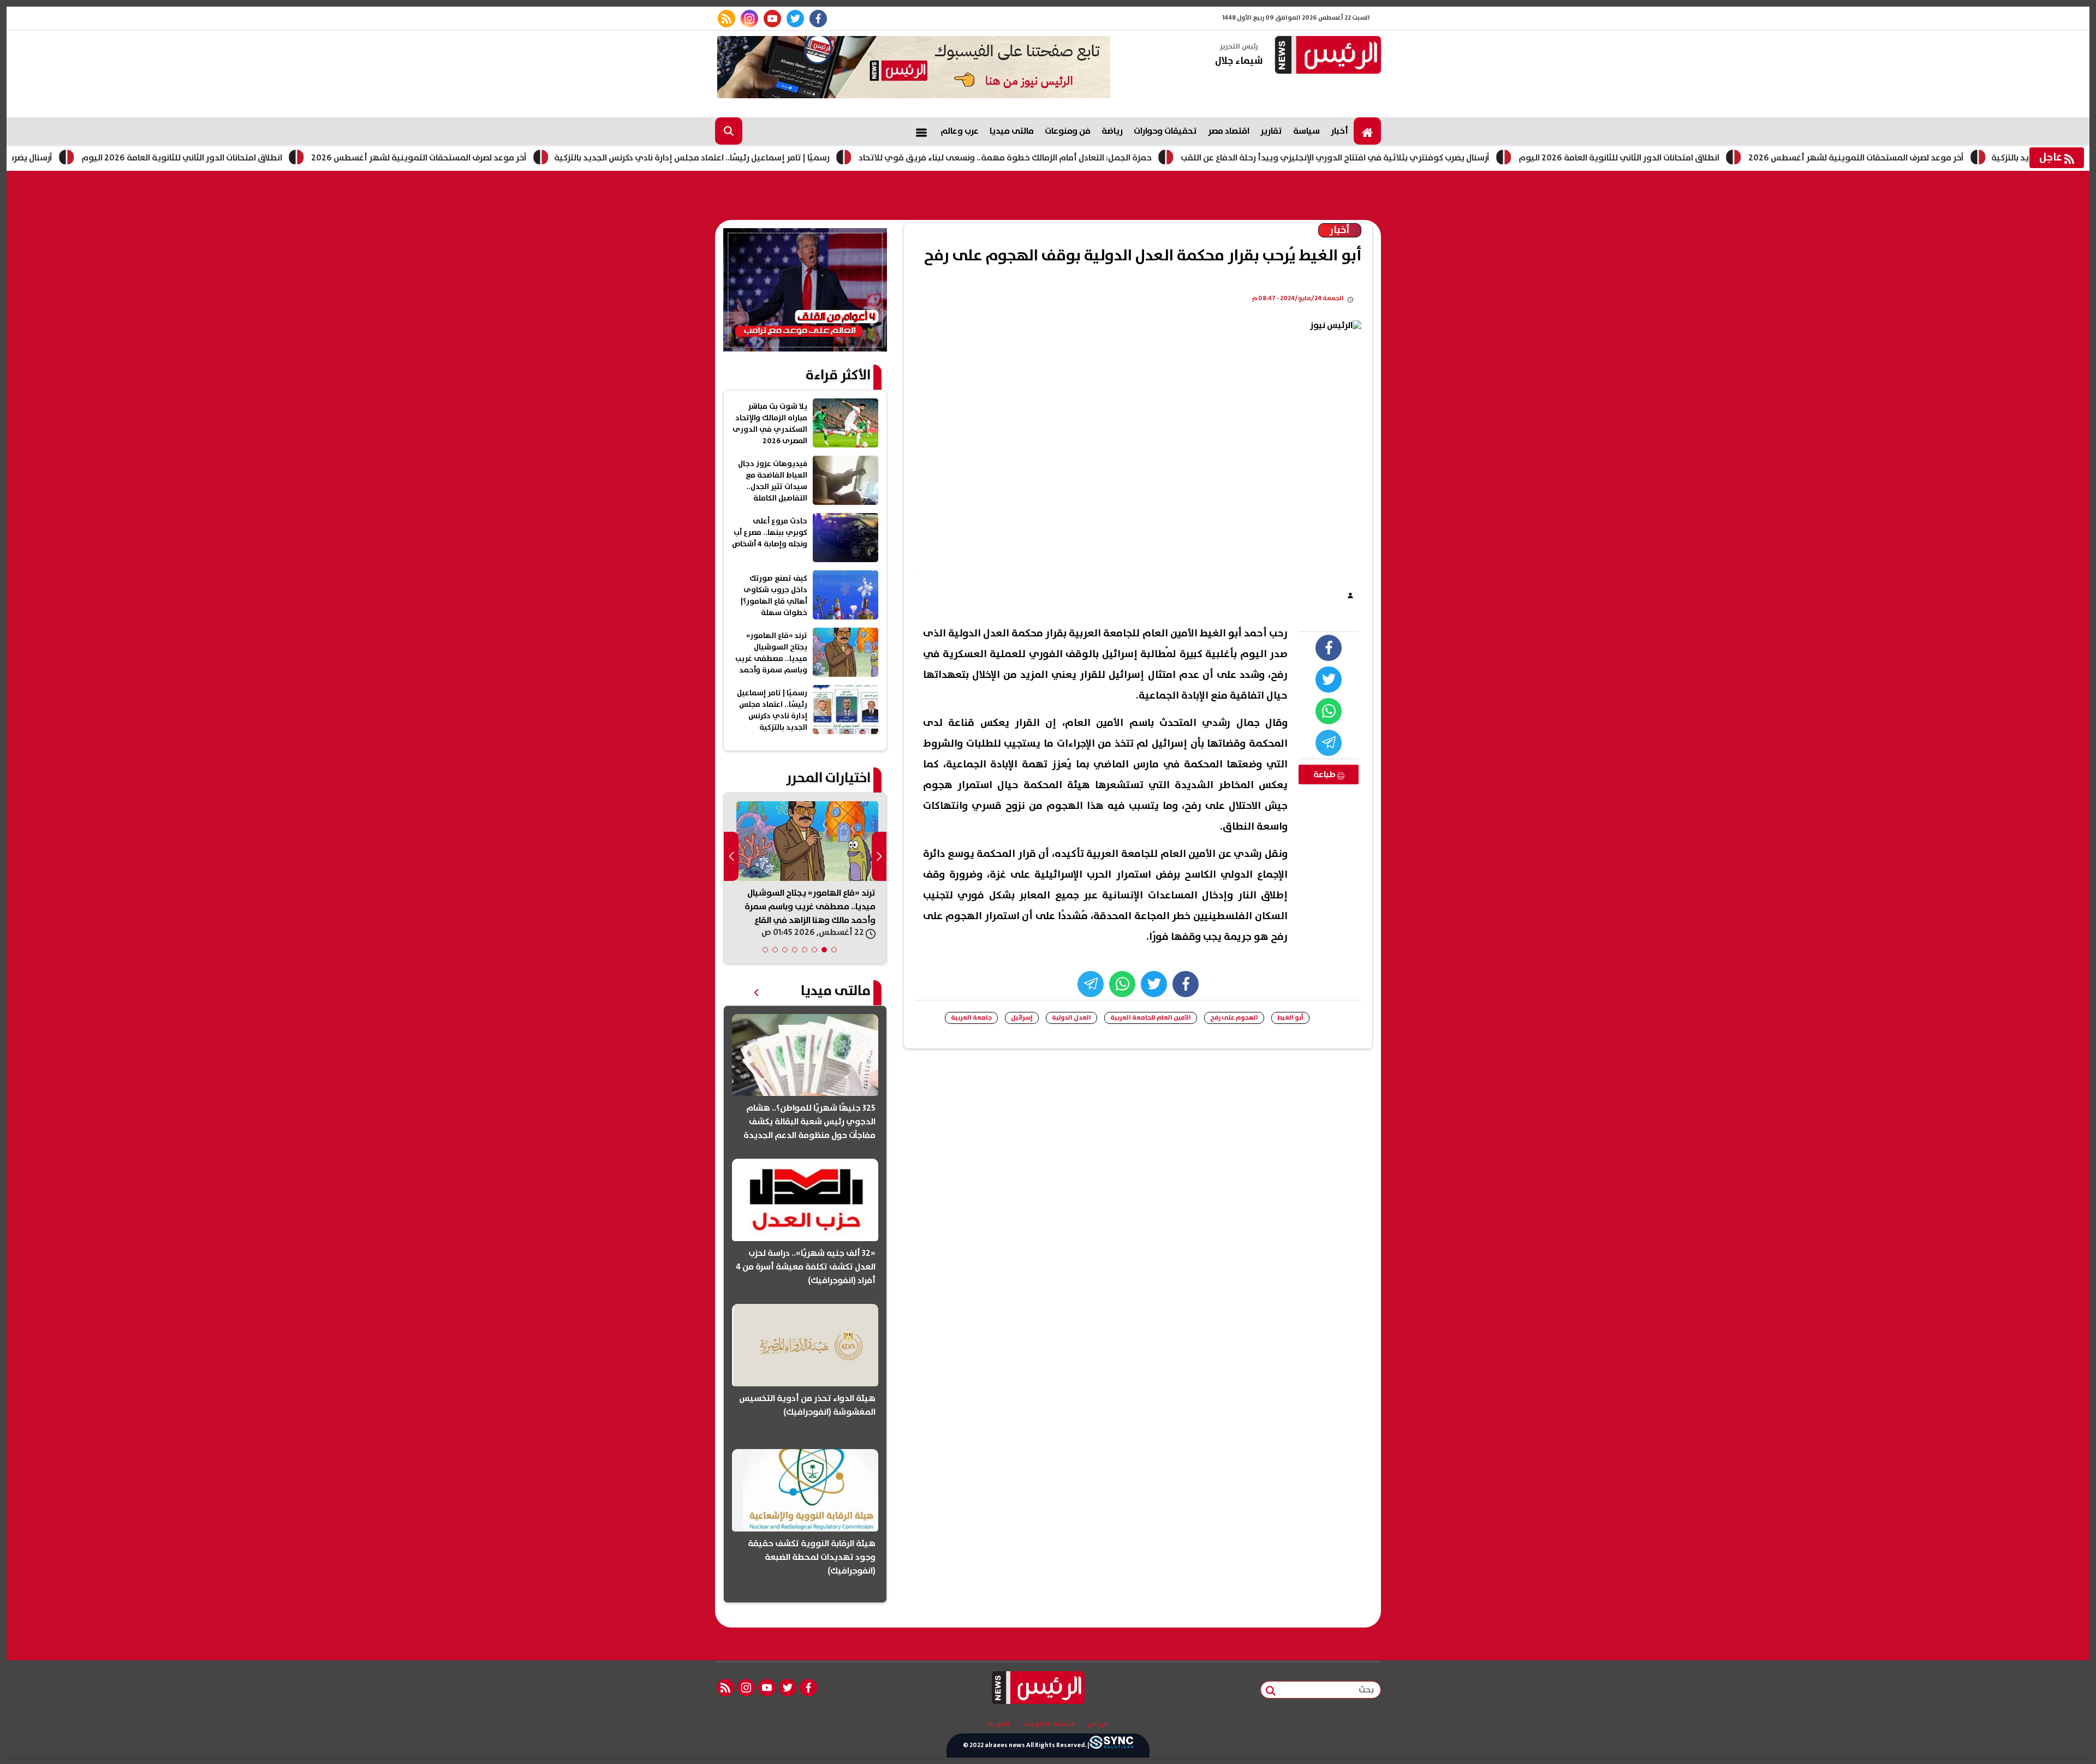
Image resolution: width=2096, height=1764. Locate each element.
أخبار (1339, 131)
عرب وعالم (960, 131)
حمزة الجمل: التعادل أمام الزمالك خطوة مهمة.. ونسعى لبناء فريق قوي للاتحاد (1098, 158)
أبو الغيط (1290, 1018)
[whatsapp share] (1329, 711)
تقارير (1271, 131)
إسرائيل (1022, 1018)
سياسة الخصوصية (1049, 1724)
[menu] (921, 131)
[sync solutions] (1111, 1745)
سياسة (1306, 131)
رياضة (1112, 131)
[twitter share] (1329, 680)
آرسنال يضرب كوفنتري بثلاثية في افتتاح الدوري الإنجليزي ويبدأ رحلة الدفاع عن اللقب (1428, 158)
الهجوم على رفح (1234, 1018)
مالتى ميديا (1012, 131)
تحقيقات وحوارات (1165, 131)
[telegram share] (1329, 743)
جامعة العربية (971, 1018)
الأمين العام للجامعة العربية (1151, 1018)
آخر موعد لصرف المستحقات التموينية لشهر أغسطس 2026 (512, 158)
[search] (729, 131)
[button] (834, 950)
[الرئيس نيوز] (1326, 56)
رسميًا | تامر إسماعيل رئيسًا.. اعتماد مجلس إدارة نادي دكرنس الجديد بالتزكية (785, 158)
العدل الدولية (1071, 1018)
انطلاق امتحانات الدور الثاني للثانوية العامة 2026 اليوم (275, 158)
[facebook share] (1329, 648)
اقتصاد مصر (1229, 131)
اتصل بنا (999, 1724)
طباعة (1325, 774)
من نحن (1098, 1724)
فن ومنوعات (1068, 131)
